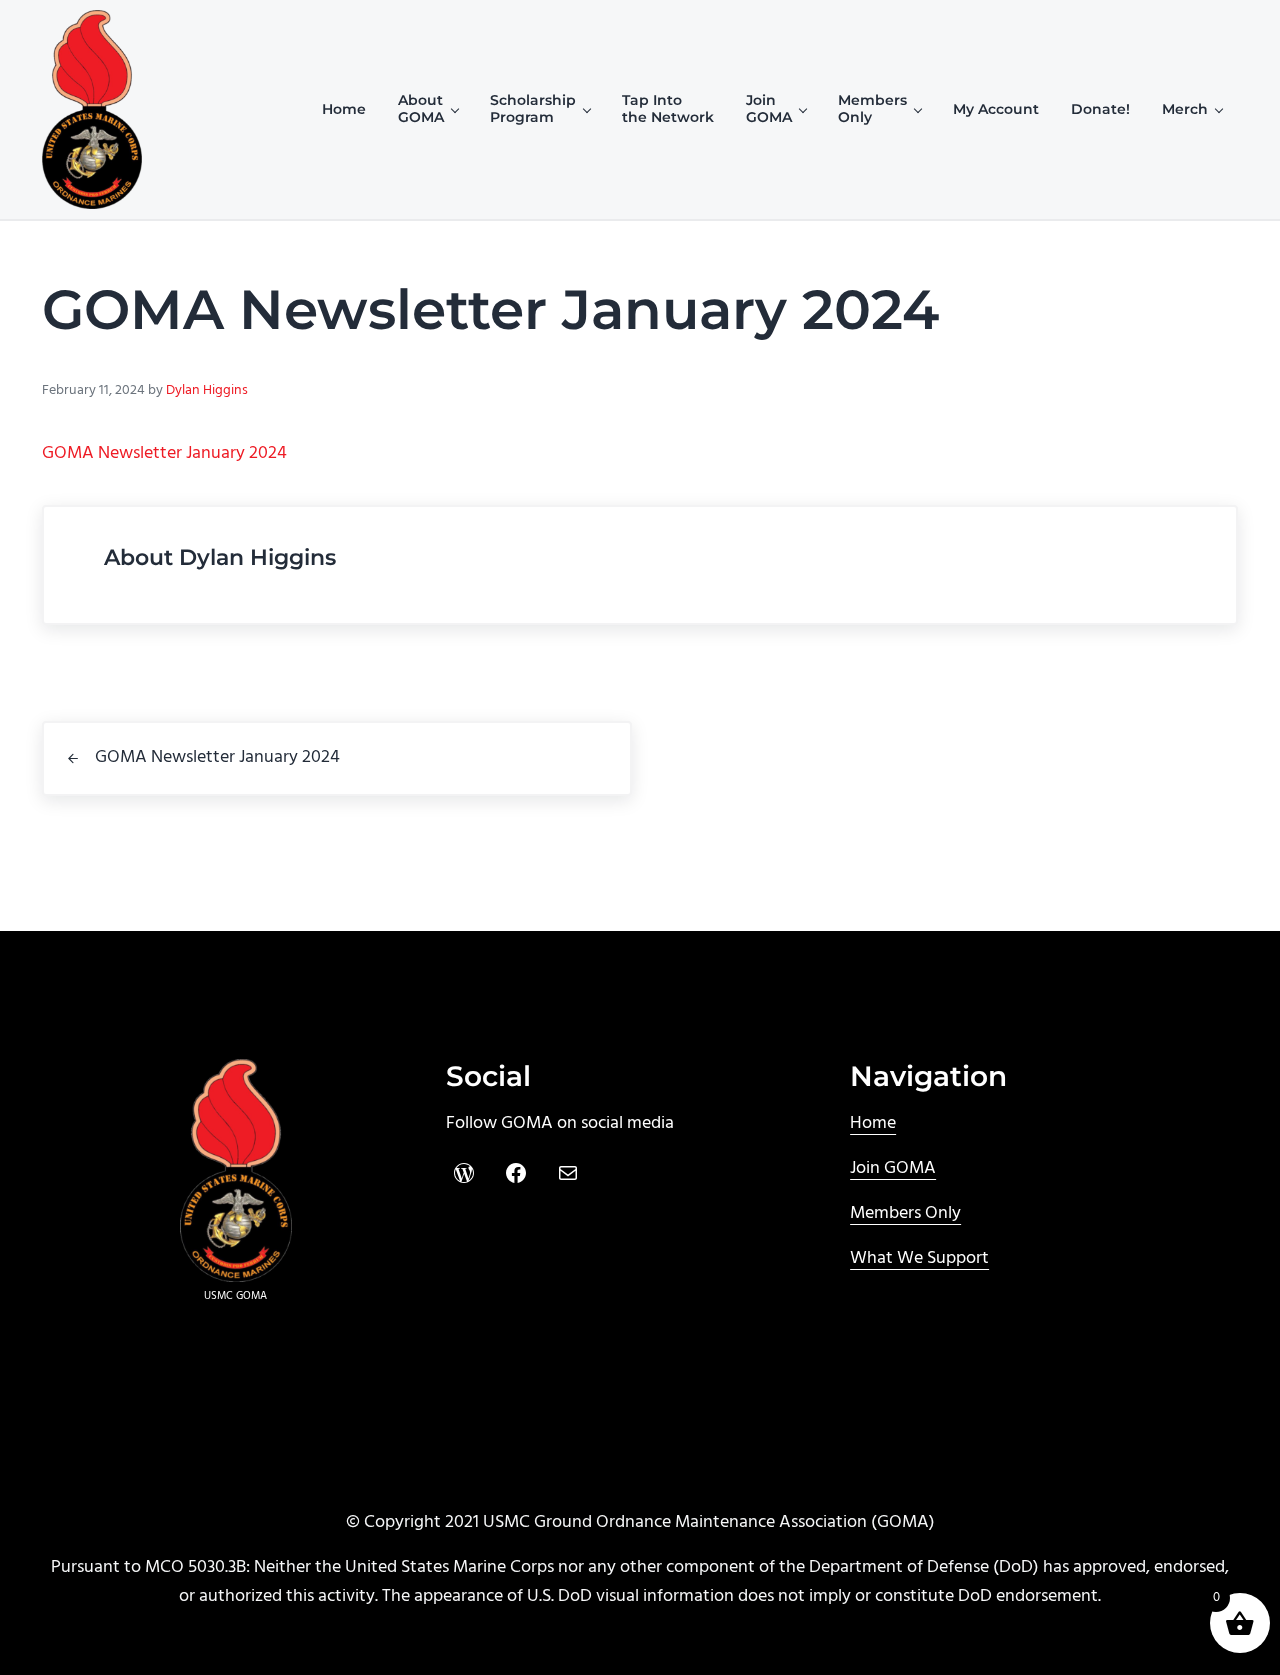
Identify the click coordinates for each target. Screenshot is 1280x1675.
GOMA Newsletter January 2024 (164, 453)
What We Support (919, 1258)
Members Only (905, 1213)
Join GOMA (893, 1168)
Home (873, 1123)
